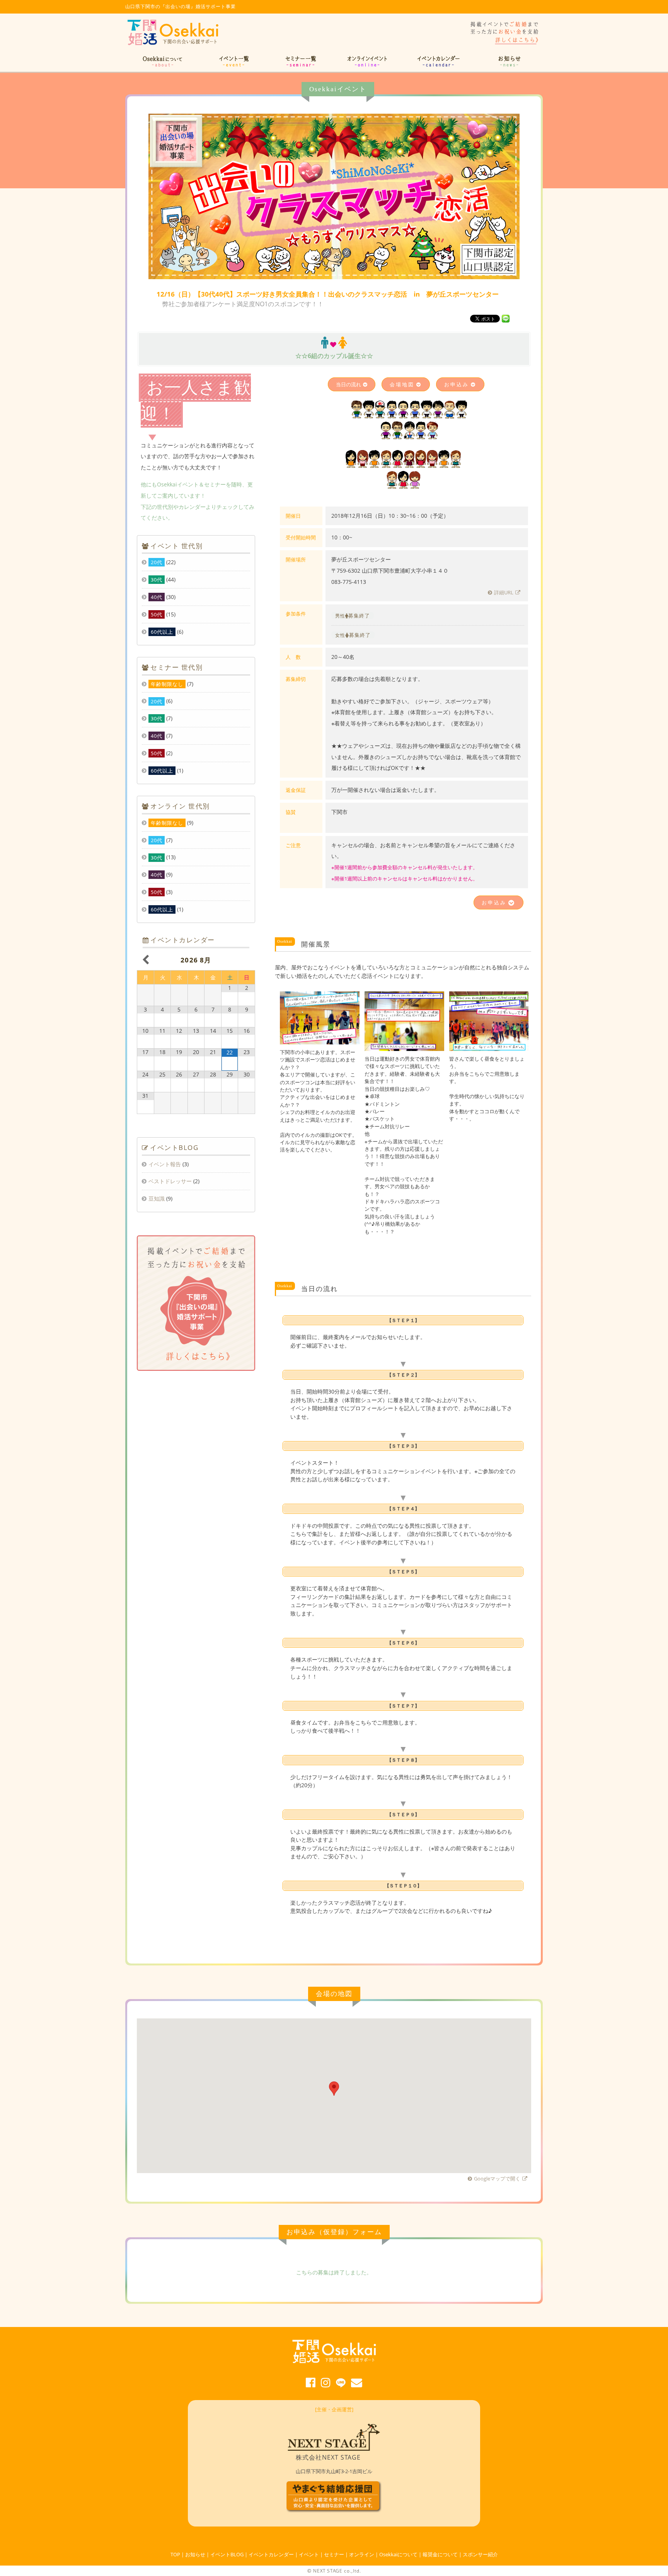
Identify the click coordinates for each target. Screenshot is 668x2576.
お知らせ (195, 2554)
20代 (157, 562)
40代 (157, 597)
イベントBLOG (227, 2554)
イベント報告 (165, 1164)
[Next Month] (246, 960)
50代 (157, 614)
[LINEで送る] (506, 318)
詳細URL (504, 592)
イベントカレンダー (271, 2554)
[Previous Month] (146, 960)
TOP (175, 2554)
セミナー (334, 2554)
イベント (309, 2554)
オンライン (362, 2554)
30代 (157, 580)
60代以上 (162, 632)
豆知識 (157, 1198)
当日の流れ (348, 384)
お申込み (457, 384)
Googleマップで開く (497, 2179)
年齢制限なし (167, 684)
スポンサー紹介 (480, 2554)
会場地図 (402, 384)
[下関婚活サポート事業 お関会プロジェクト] (174, 45)
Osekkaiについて (398, 2554)
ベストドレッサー (170, 1181)
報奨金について (440, 2554)
